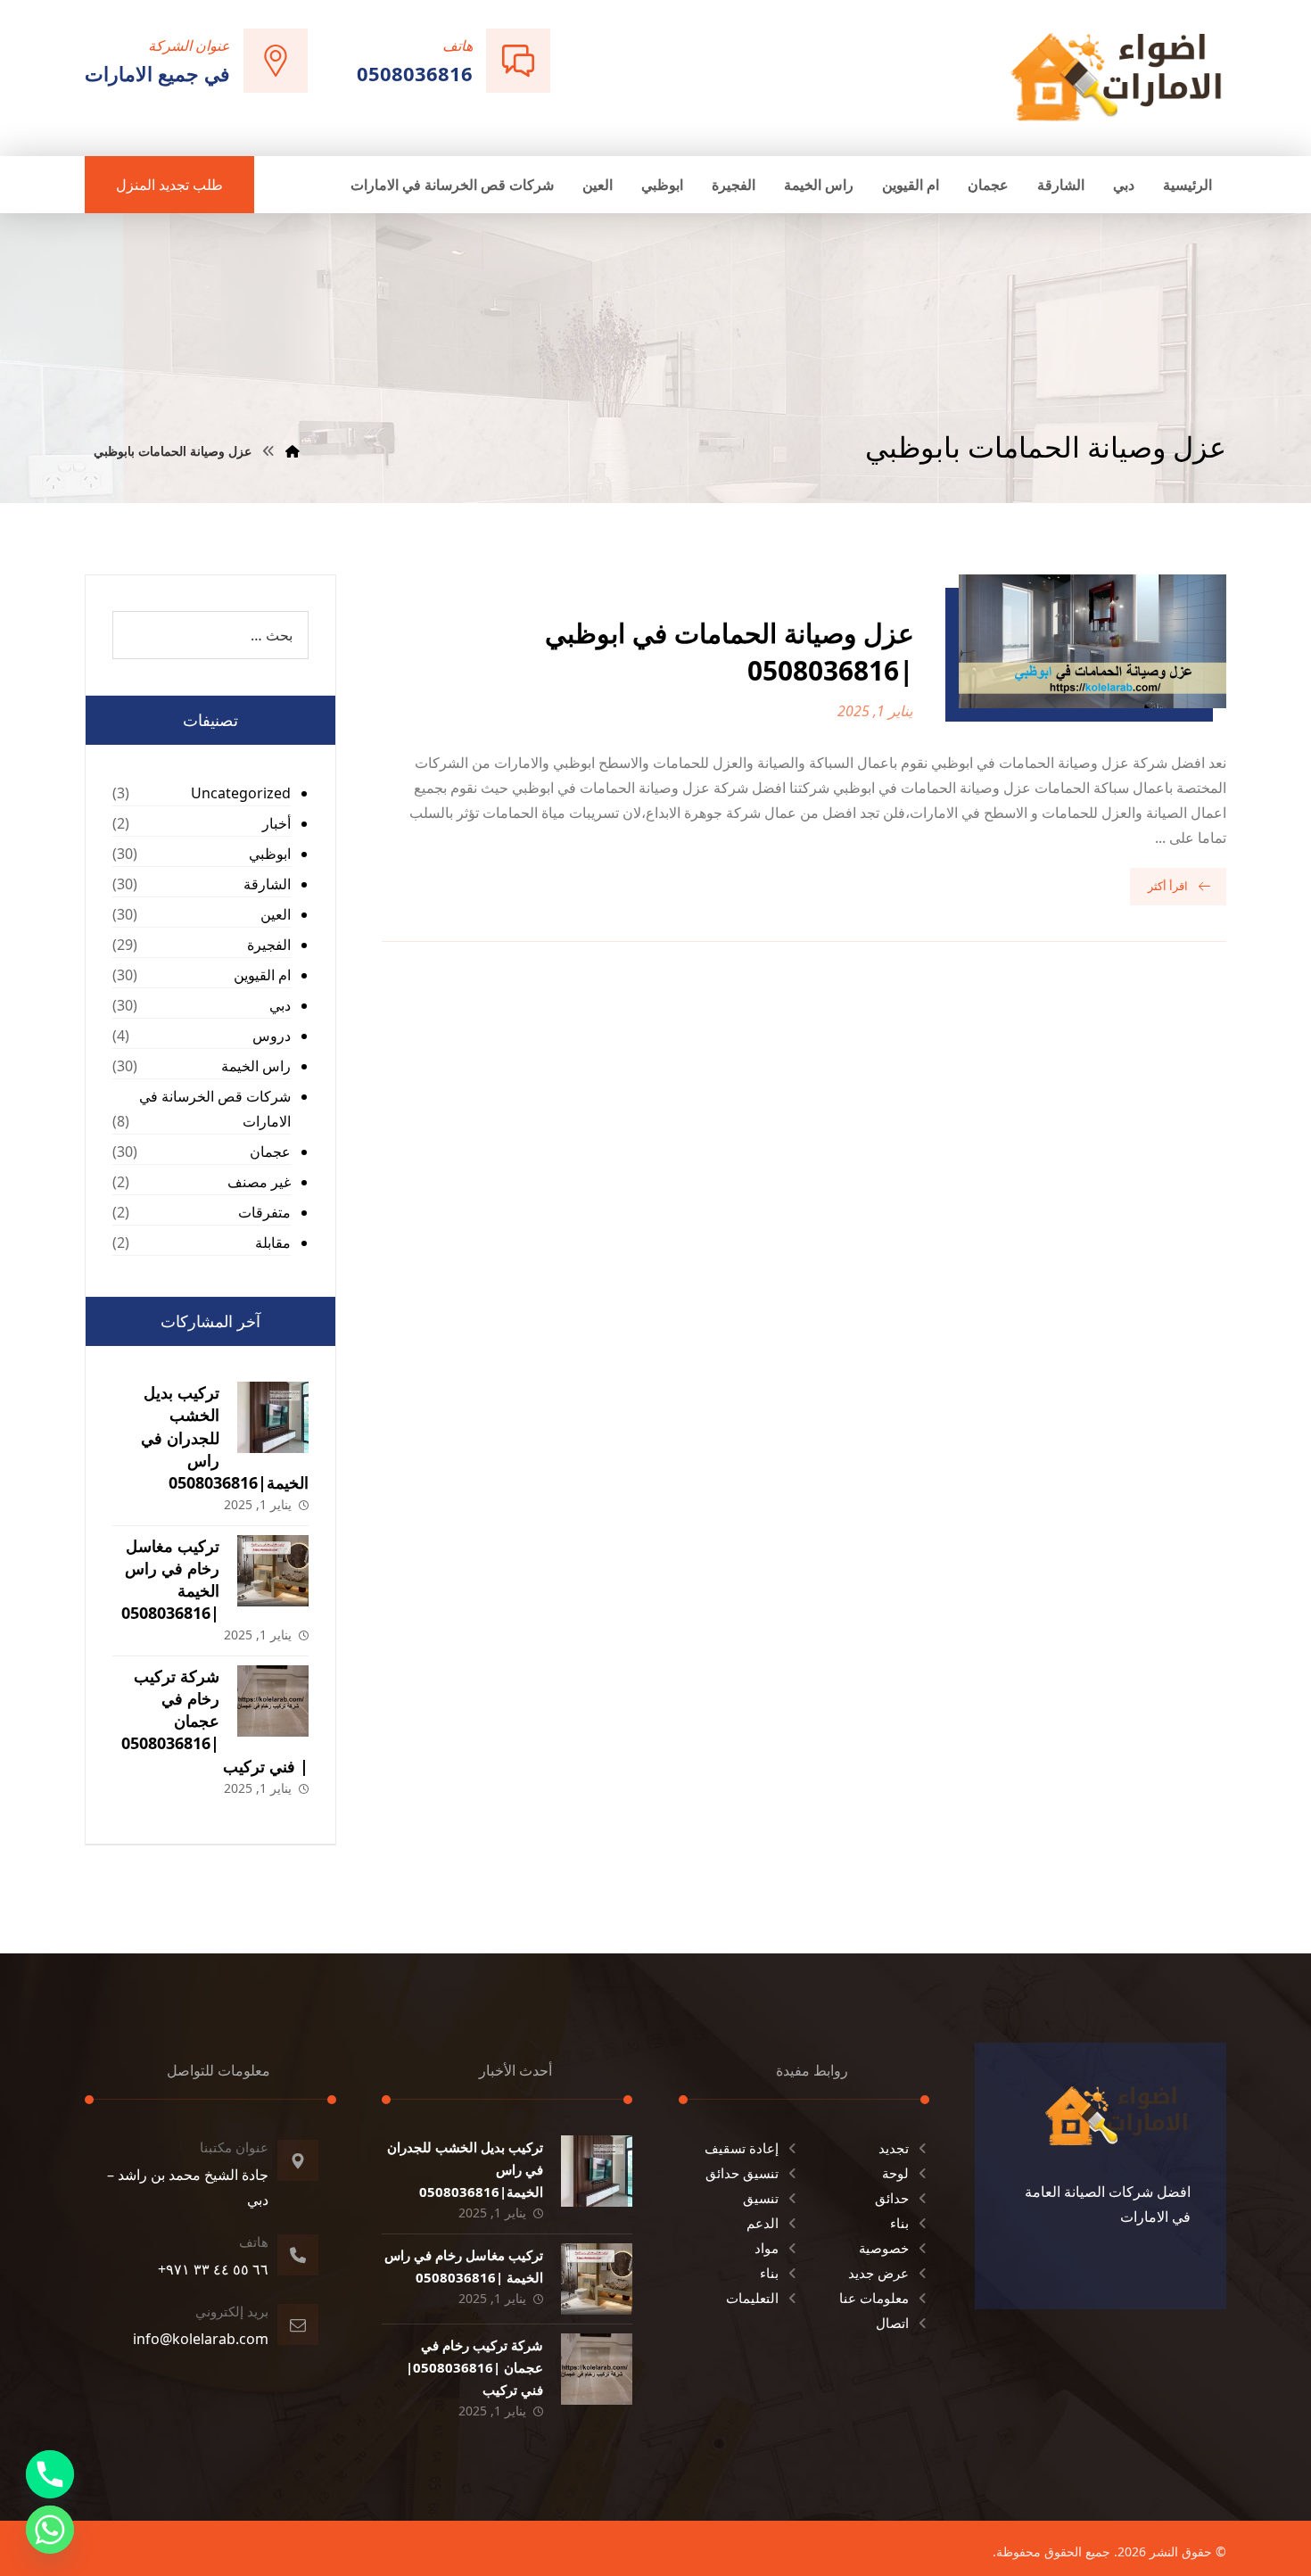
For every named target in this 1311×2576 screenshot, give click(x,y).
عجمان (270, 1152)
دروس (272, 1036)
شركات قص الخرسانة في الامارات (215, 1109)
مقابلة (273, 1243)
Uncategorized (241, 793)
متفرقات (264, 1212)
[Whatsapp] (50, 2530)
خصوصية (884, 2248)
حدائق (892, 2198)
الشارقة (267, 884)
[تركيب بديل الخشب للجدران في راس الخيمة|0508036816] (273, 1417)
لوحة (895, 2173)
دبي (280, 1005)
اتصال (892, 2323)
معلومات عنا (874, 2298)
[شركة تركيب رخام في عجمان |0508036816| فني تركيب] (273, 1701)
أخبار (276, 823)
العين (276, 914)
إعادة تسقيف (742, 2148)
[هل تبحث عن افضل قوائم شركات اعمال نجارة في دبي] (1117, 76)
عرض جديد (878, 2273)
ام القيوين (262, 975)
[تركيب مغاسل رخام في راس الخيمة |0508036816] (273, 1571)
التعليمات (752, 2298)
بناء (899, 2223)
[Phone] (50, 2474)
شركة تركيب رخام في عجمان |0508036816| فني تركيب (215, 1721)
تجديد (894, 2148)
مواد (767, 2248)
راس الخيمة (256, 1066)
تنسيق (761, 2198)
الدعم (763, 2223)
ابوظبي (270, 854)
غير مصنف (259, 1182)
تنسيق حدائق (742, 2173)
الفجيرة (269, 945)
